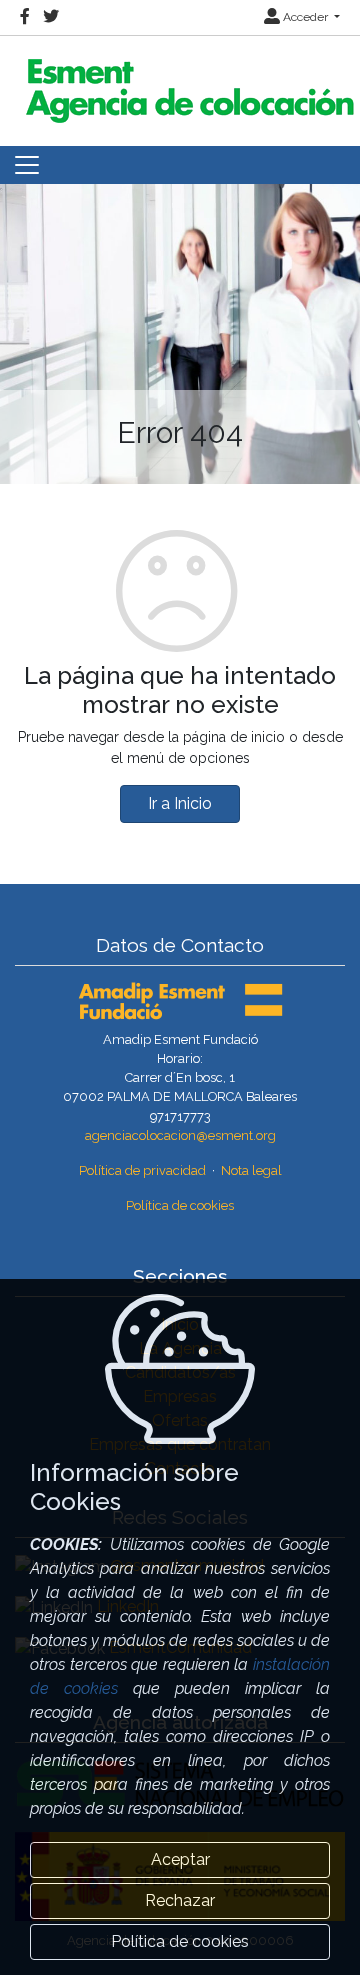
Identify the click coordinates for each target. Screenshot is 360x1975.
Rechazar (180, 1900)
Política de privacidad (142, 1170)
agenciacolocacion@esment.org (180, 1135)
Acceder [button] (305, 17)
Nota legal (251, 1170)
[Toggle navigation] (27, 165)
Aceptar (180, 1859)
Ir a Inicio (180, 803)
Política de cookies (180, 1205)
